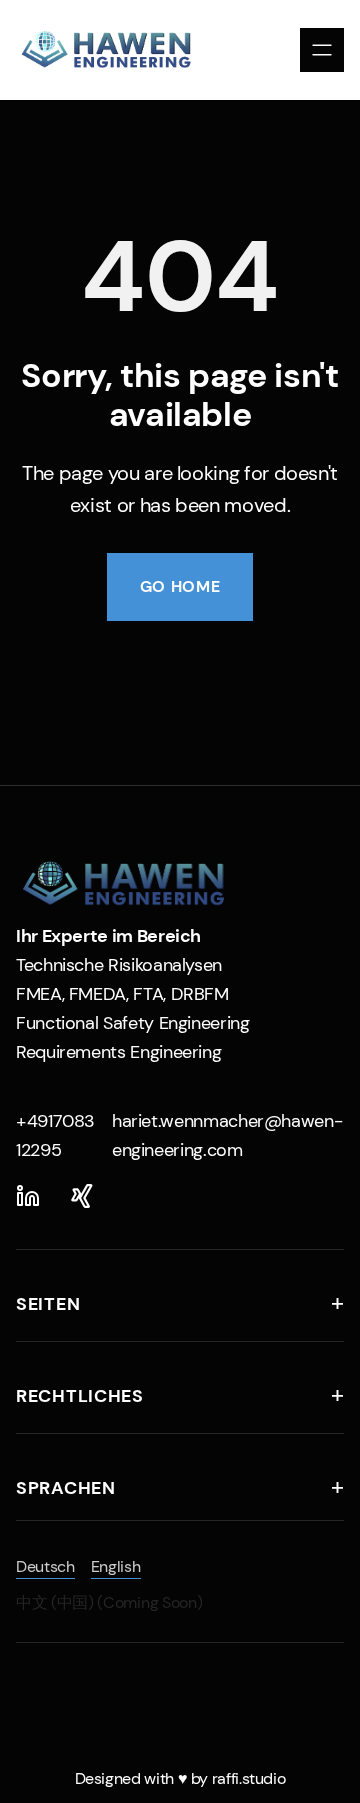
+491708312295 (55, 1135)
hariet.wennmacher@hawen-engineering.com (227, 1135)
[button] (322, 50)
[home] (114, 50)
